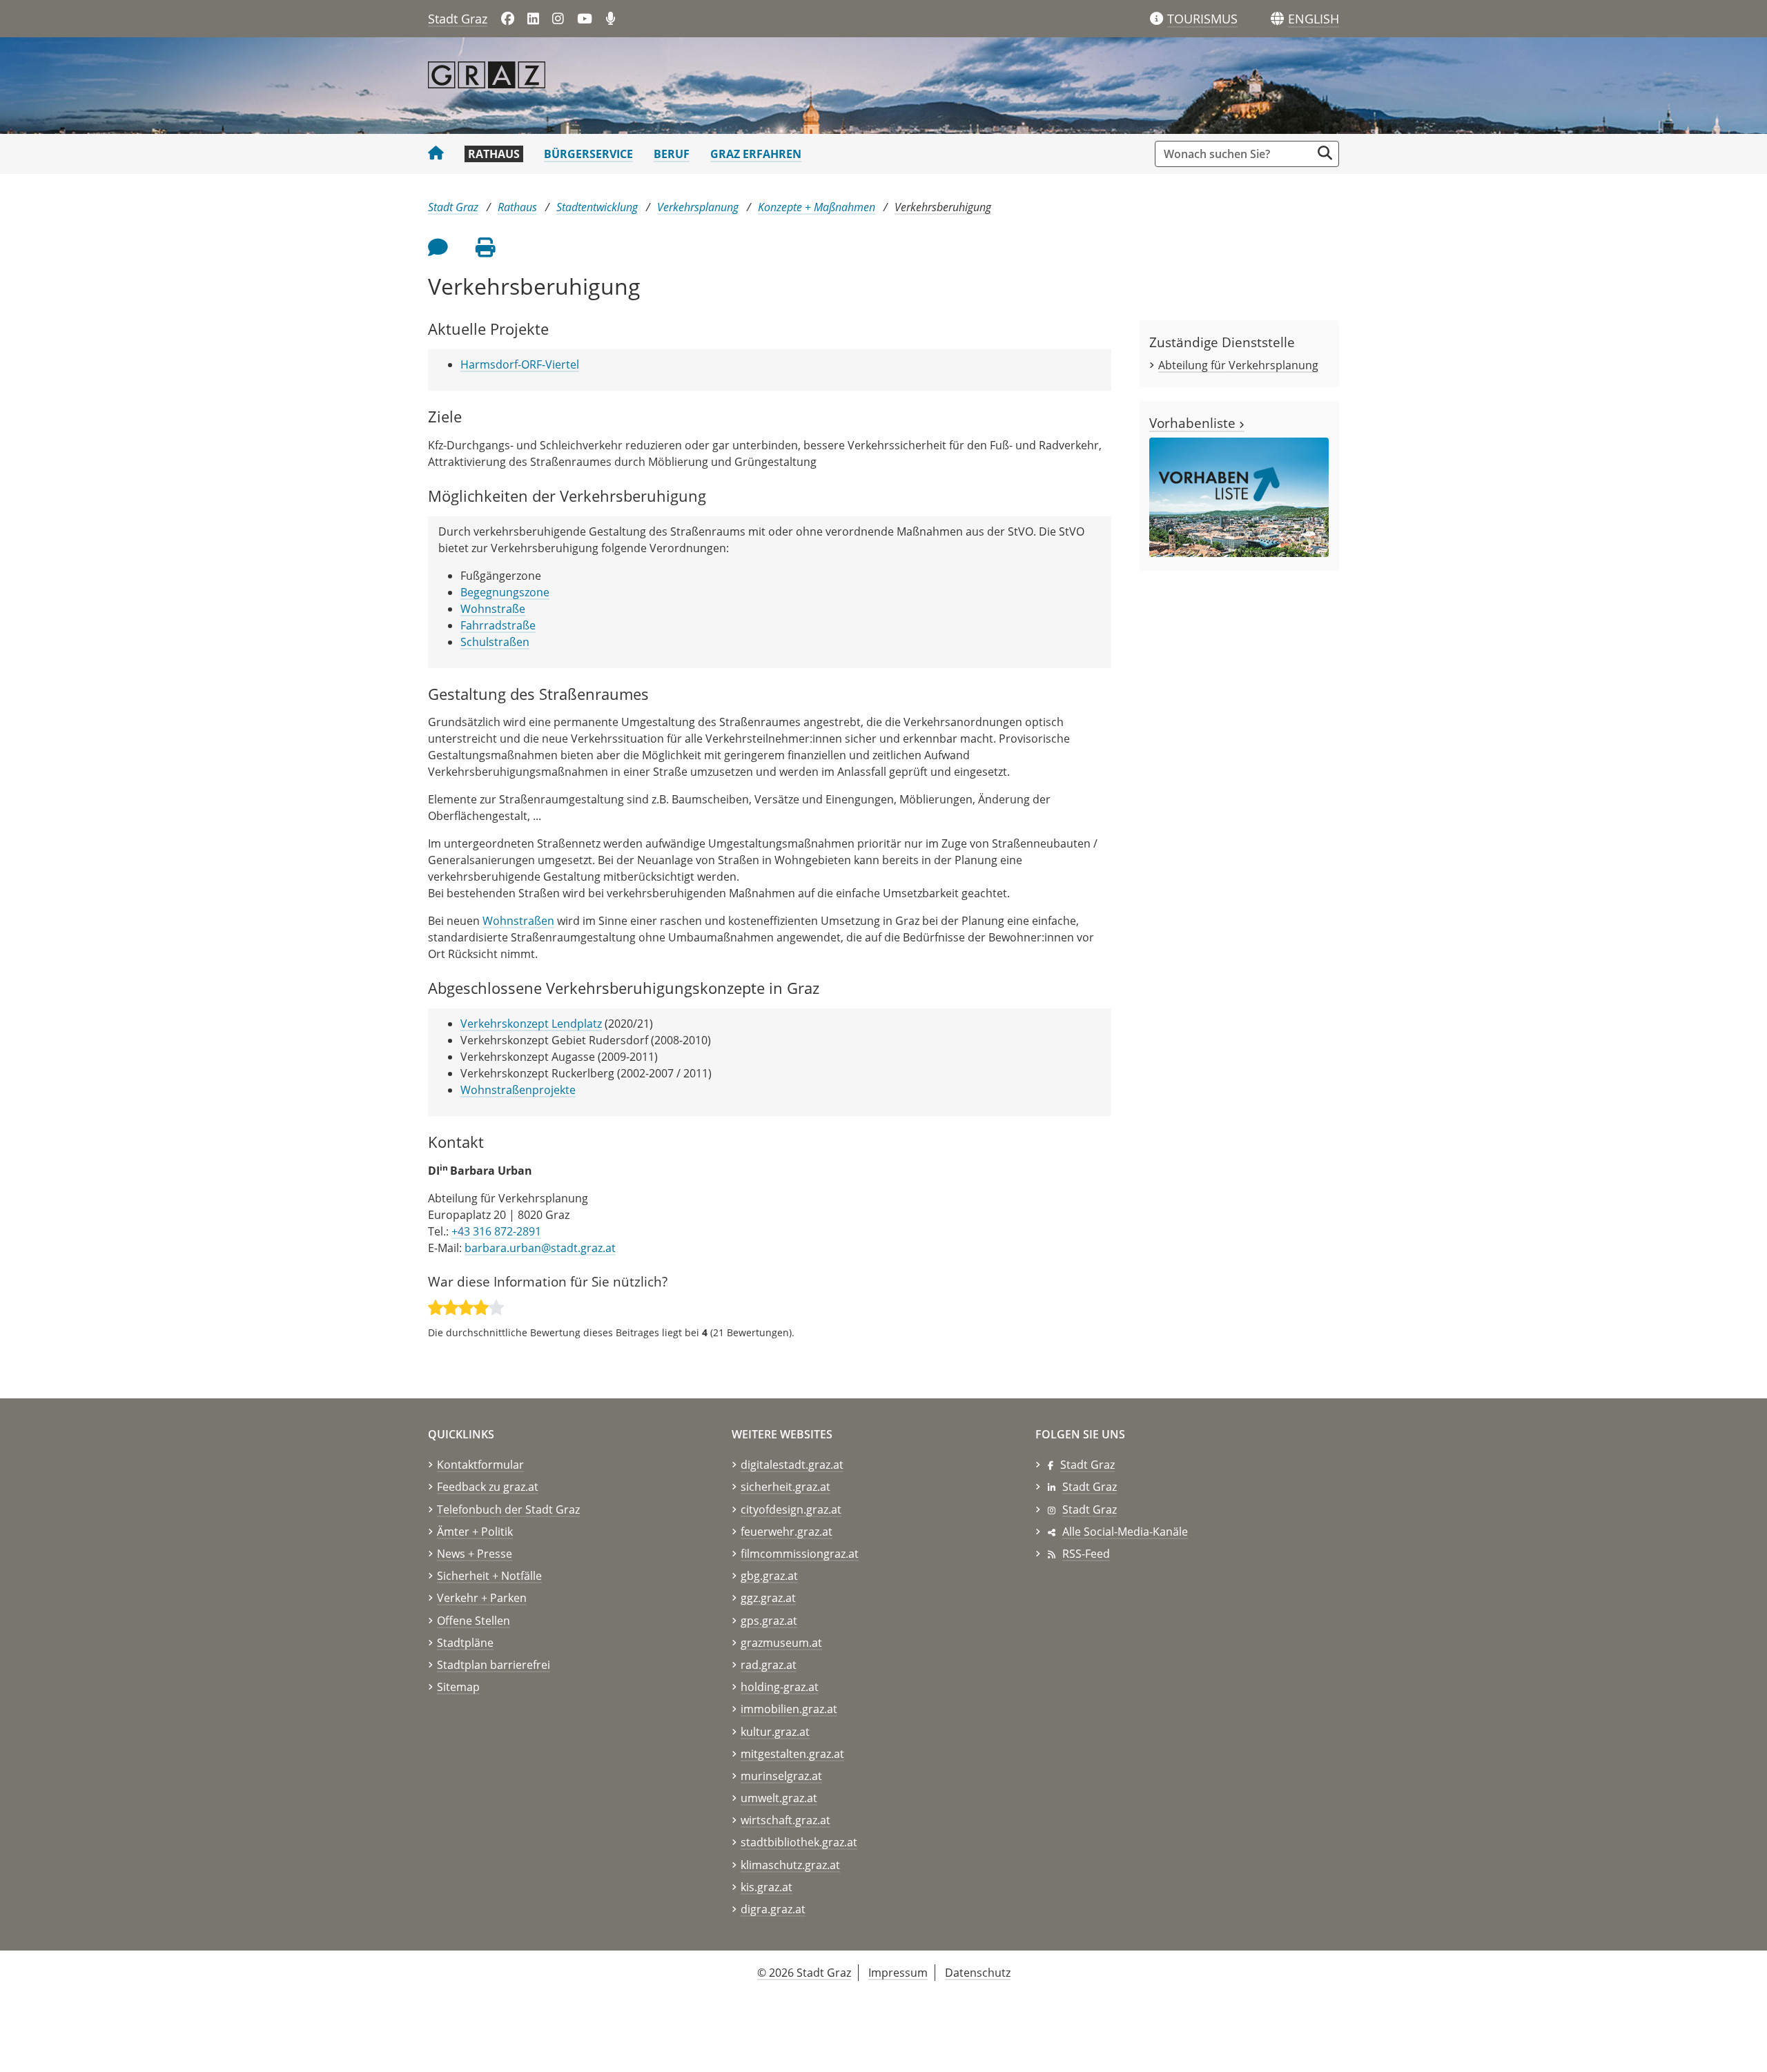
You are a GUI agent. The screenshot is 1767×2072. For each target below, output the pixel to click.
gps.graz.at (769, 1621)
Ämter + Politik (475, 1532)
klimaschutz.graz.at (790, 1865)
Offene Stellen (474, 1621)
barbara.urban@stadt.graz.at (540, 1248)
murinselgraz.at (781, 1776)
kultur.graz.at (775, 1732)
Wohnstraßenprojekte (518, 1090)
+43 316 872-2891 (496, 1231)
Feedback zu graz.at (488, 1487)
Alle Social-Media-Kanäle (1125, 1532)
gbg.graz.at (769, 1576)
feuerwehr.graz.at (787, 1532)
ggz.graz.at (768, 1598)
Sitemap (458, 1687)
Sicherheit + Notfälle (489, 1576)
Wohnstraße (493, 609)
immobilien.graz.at (789, 1709)
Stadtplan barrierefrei (494, 1665)
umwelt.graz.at (779, 1798)
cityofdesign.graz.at (791, 1509)
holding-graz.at (780, 1687)
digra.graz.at (773, 1909)
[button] (1314, 19)
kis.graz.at (767, 1887)
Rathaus (494, 154)
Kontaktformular (480, 1465)
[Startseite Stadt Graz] (436, 154)
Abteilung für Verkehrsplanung (1238, 365)
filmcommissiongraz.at (800, 1554)
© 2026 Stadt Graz (804, 1973)
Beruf (672, 154)
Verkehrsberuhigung (943, 207)
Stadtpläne (465, 1643)
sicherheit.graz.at (785, 1487)
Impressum (898, 1973)
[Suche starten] (1325, 153)
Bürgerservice (588, 154)
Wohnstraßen (518, 921)
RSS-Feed (1086, 1554)
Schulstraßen (495, 642)
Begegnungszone (505, 592)
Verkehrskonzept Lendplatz (531, 1024)
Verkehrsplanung (698, 207)
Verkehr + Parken (482, 1598)
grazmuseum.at (781, 1643)
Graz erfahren (756, 154)
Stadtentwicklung (597, 207)
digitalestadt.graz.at (792, 1465)
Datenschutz (978, 1973)
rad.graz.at (769, 1665)
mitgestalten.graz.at (792, 1754)
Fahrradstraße (498, 625)
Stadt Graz (458, 19)
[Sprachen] (1277, 19)
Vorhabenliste (1194, 423)
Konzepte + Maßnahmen (817, 207)
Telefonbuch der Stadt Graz (508, 1509)
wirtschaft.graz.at (785, 1820)
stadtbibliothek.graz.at (799, 1842)
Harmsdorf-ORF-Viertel (520, 364)
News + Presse (475, 1554)
